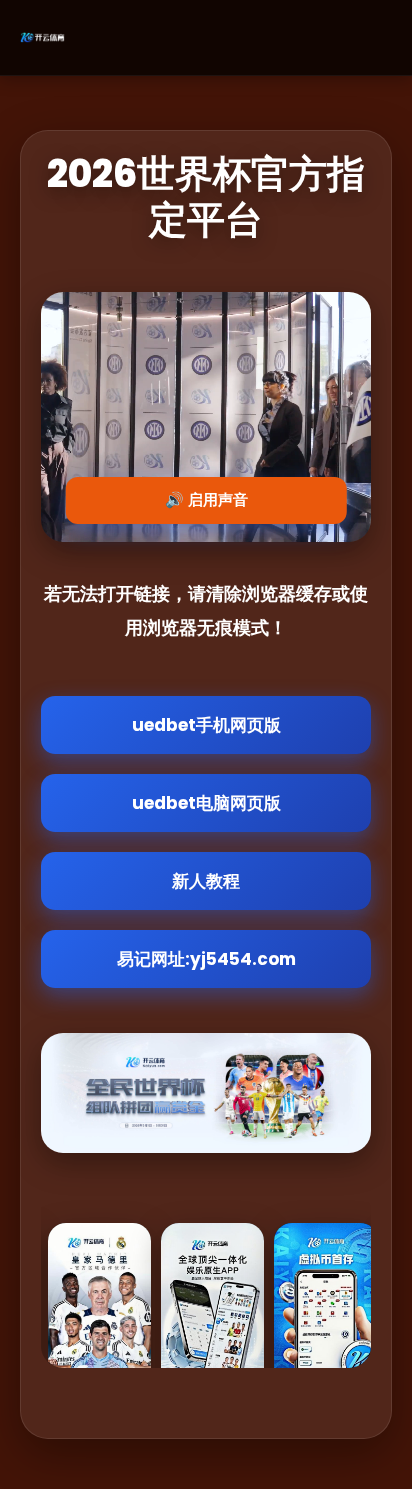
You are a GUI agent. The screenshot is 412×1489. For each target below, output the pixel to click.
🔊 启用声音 (206, 499)
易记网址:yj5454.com (206, 959)
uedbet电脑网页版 (206, 803)
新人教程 (206, 881)
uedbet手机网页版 (206, 725)
